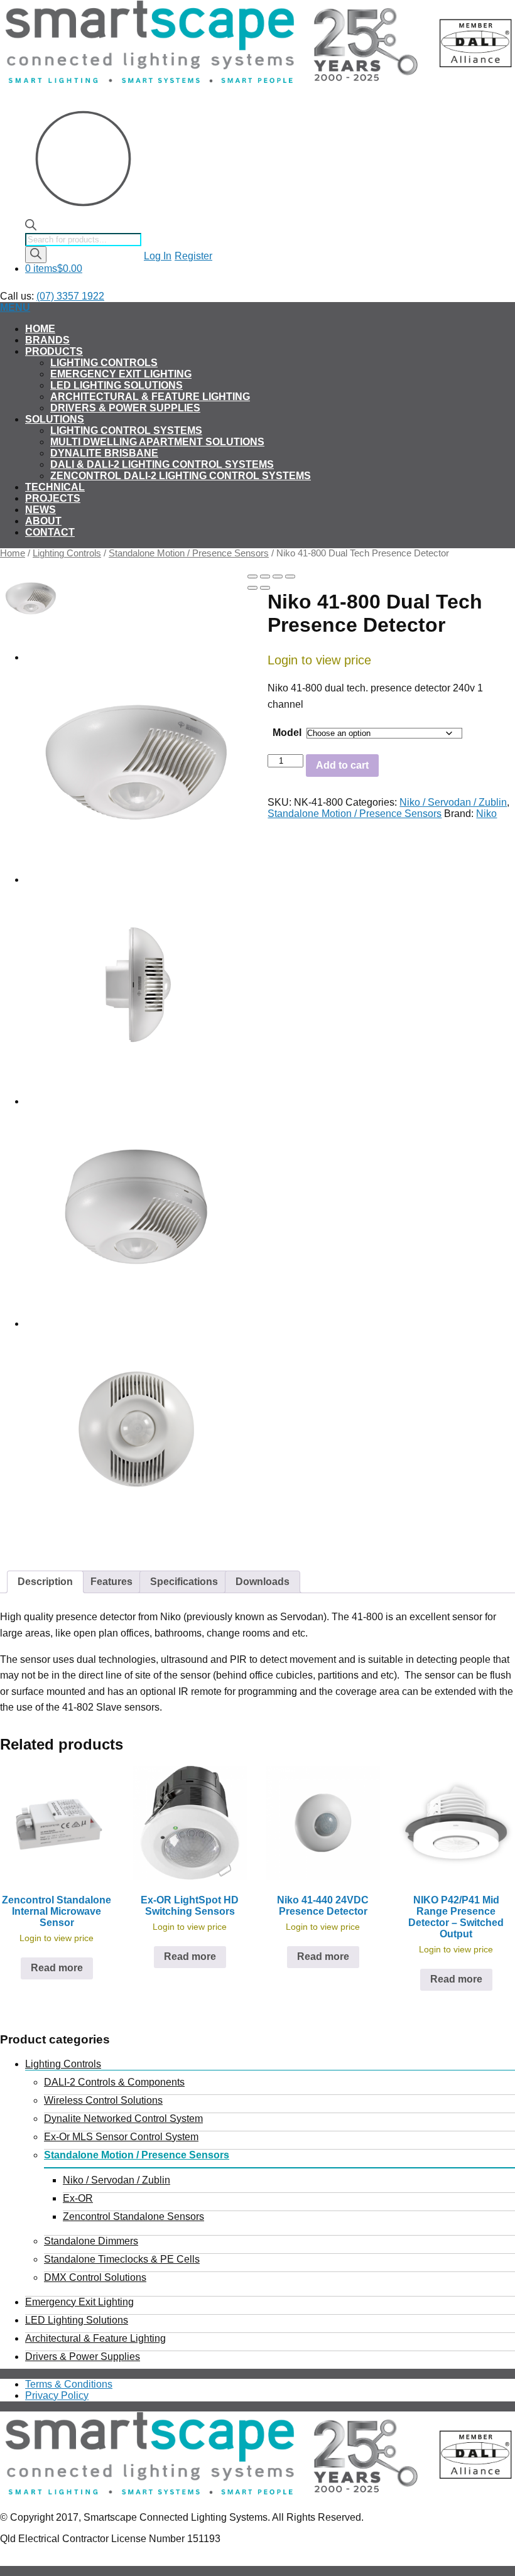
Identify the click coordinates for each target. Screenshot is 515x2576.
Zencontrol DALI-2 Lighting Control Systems (181, 476)
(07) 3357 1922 (70, 296)
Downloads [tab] (263, 1582)
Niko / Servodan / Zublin (453, 802)
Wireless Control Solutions (103, 2100)
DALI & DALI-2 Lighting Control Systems (162, 464)
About (43, 521)
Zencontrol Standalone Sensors (133, 2216)
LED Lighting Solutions (117, 385)
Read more (57, 1968)
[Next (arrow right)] (265, 588)
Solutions (55, 419)
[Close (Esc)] (252, 576)
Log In (158, 256)
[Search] (36, 255)
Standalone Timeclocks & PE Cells (122, 2259)
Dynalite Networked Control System (123, 2119)
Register (193, 256)
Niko (486, 814)
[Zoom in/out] (290, 576)
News (41, 510)
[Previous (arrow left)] (252, 588)
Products (54, 351)
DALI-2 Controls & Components (114, 2082)
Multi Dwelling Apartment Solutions (157, 442)
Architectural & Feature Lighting (150, 397)
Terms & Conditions (69, 2384)
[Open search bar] (31, 227)
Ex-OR (78, 2198)
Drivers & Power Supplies (125, 408)
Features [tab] (111, 1582)
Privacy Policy (57, 2395)
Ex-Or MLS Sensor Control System (121, 2137)
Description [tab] (45, 1582)
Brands (47, 340)
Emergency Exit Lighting (121, 374)
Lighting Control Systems (126, 430)
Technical (55, 487)
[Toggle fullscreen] (278, 576)
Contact (50, 532)
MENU (15, 307)
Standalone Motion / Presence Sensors (189, 553)
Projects (53, 498)
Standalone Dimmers (91, 2241)
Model (287, 733)
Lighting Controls (104, 363)
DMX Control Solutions (95, 2277)
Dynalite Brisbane (104, 453)
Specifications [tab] (184, 1582)
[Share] (265, 576)
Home (40, 329)
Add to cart (342, 765)
